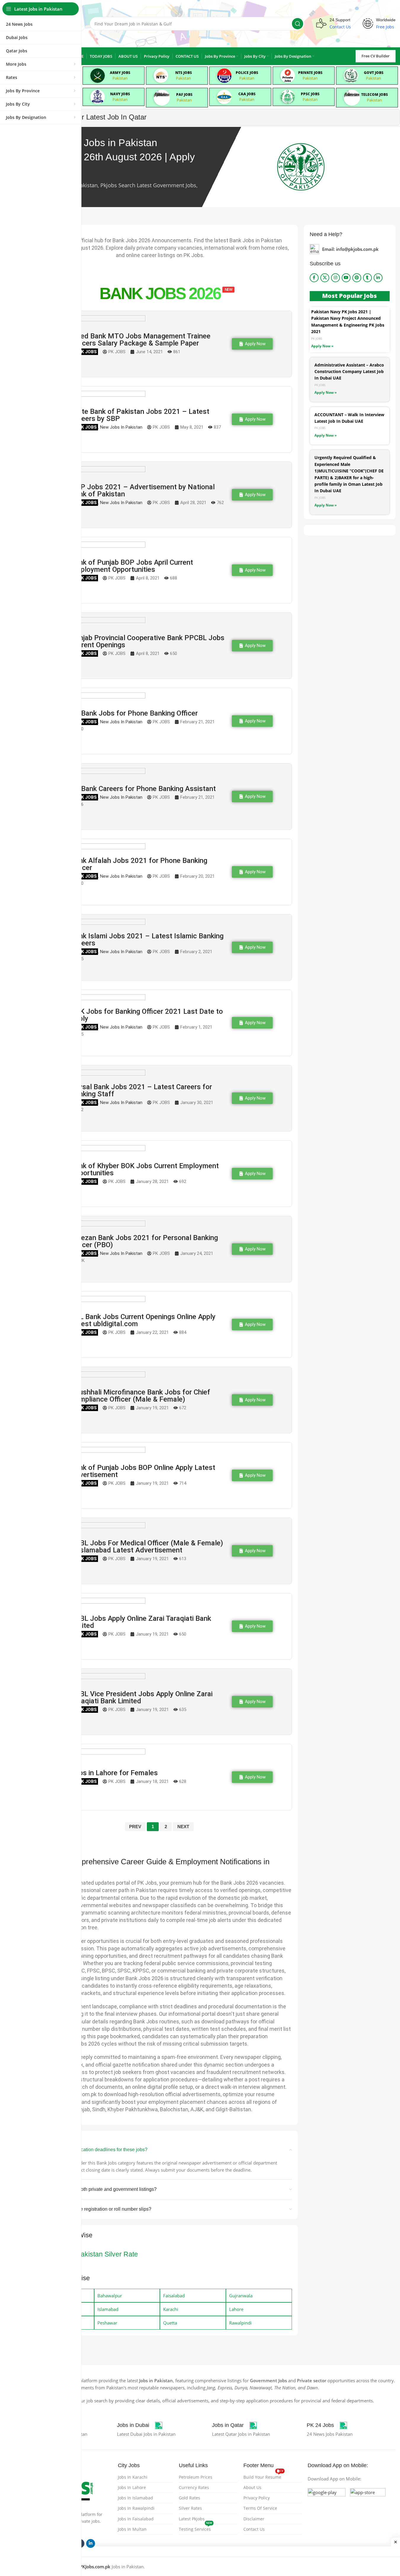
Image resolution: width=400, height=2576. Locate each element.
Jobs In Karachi (133, 2477)
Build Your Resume (263, 2476)
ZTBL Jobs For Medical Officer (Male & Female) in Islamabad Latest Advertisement (147, 1547)
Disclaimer (254, 2519)
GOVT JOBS (374, 73)
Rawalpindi (240, 2323)
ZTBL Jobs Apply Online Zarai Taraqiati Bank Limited (141, 1622)
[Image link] (327, 2506)
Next (183, 1827)
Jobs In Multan (132, 2529)
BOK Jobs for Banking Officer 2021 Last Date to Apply (147, 1015)
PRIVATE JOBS (310, 73)
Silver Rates (190, 2508)
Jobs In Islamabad (135, 2498)
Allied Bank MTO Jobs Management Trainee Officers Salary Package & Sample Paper (141, 340)
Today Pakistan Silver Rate (97, 2254)
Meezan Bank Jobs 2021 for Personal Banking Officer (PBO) (144, 1241)
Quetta (170, 2323)
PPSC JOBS (310, 94)
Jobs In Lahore (132, 2487)
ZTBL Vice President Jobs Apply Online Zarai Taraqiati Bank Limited (142, 1697)
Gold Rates (189, 2498)
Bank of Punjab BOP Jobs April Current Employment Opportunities (132, 566)
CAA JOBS (247, 94)
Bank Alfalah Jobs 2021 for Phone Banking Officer (139, 864)
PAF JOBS (184, 95)
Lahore (236, 2309)
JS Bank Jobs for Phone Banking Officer (134, 713)
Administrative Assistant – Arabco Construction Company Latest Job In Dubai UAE (349, 372)
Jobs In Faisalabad (136, 2519)
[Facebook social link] (314, 278)
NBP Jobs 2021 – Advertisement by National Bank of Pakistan (143, 490)
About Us (252, 2487)
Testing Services (196, 2528)
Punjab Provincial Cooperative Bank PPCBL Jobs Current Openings (148, 641)
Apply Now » (322, 346)
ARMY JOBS (120, 73)
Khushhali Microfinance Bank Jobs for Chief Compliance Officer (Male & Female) (140, 1396)
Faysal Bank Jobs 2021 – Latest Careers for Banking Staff (141, 1090)
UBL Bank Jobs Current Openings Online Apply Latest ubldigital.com (143, 1320)
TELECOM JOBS (375, 95)
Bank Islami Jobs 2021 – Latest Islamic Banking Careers (147, 940)
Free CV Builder (376, 56)
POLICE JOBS (247, 73)
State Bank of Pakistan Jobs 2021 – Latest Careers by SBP (140, 415)
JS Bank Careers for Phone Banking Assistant (143, 789)
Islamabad (108, 2309)
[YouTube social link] (346, 278)
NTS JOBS (184, 73)
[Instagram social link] (335, 278)
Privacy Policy (257, 2498)
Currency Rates (194, 2487)
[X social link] (325, 278)
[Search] (298, 24)
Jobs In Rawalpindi (136, 2508)
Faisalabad (174, 2296)
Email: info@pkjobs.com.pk (350, 249)
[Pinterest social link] (357, 278)
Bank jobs (84, 352)
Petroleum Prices (196, 2477)
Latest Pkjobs (192, 2519)
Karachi (171, 2309)
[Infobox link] (140, 2425)
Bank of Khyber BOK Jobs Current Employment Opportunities (145, 1169)
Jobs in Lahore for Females (114, 1773)
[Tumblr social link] (367, 278)
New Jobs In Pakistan (121, 427)
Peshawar (107, 2323)
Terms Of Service (260, 2508)
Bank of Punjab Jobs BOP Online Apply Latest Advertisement (143, 1471)
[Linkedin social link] (378, 278)
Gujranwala (241, 2296)
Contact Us (254, 2529)
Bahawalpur (110, 2296)
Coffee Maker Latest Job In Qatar (94, 117)
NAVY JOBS (120, 94)
